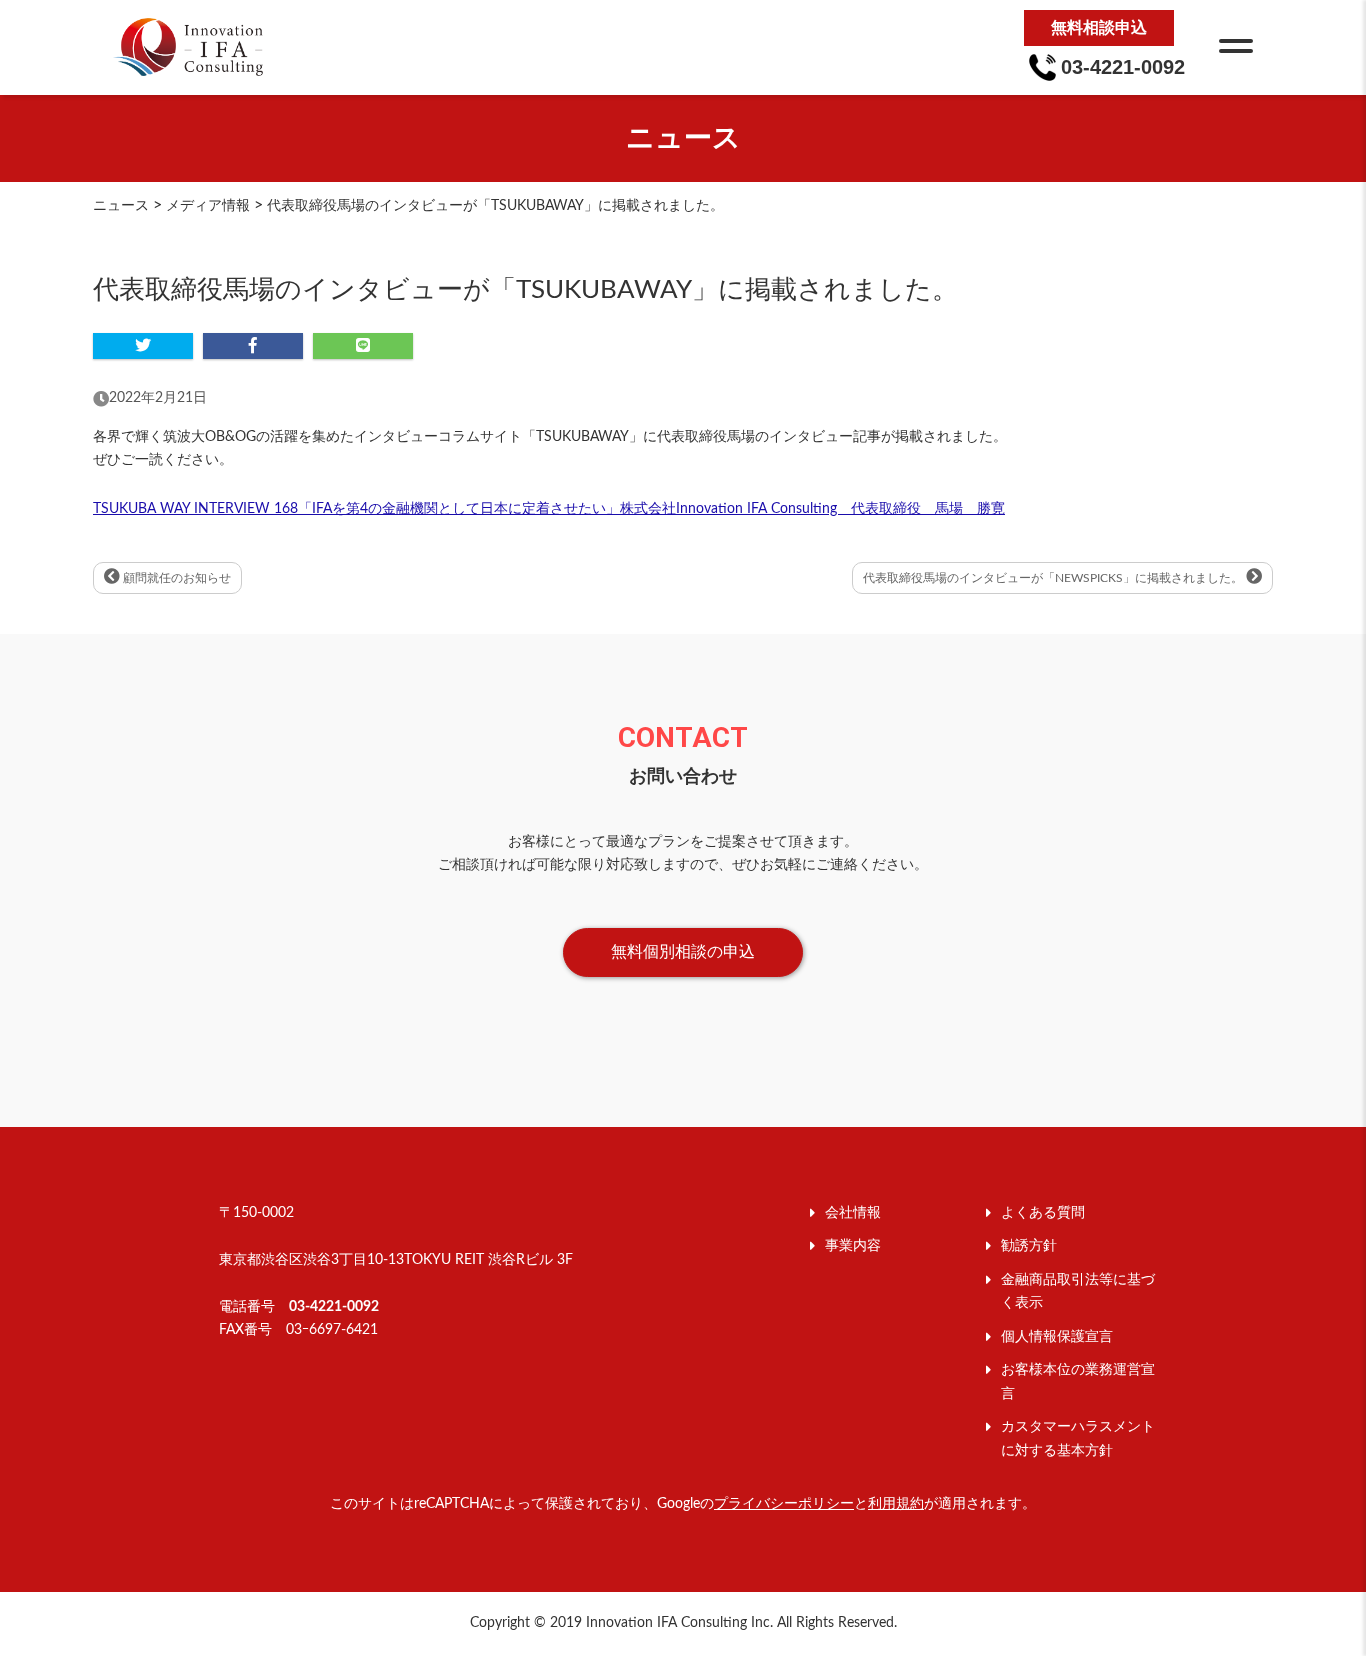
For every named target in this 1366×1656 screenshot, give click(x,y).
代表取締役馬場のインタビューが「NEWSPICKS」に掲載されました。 (1054, 578)
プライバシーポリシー (784, 1504)
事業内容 (853, 1246)
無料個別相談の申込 (683, 952)
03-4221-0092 (334, 1307)
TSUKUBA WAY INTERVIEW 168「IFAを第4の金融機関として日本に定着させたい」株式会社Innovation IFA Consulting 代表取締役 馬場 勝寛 (549, 509)
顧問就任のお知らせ (175, 578)
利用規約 (896, 1504)
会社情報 (853, 1213)
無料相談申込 (1099, 28)
